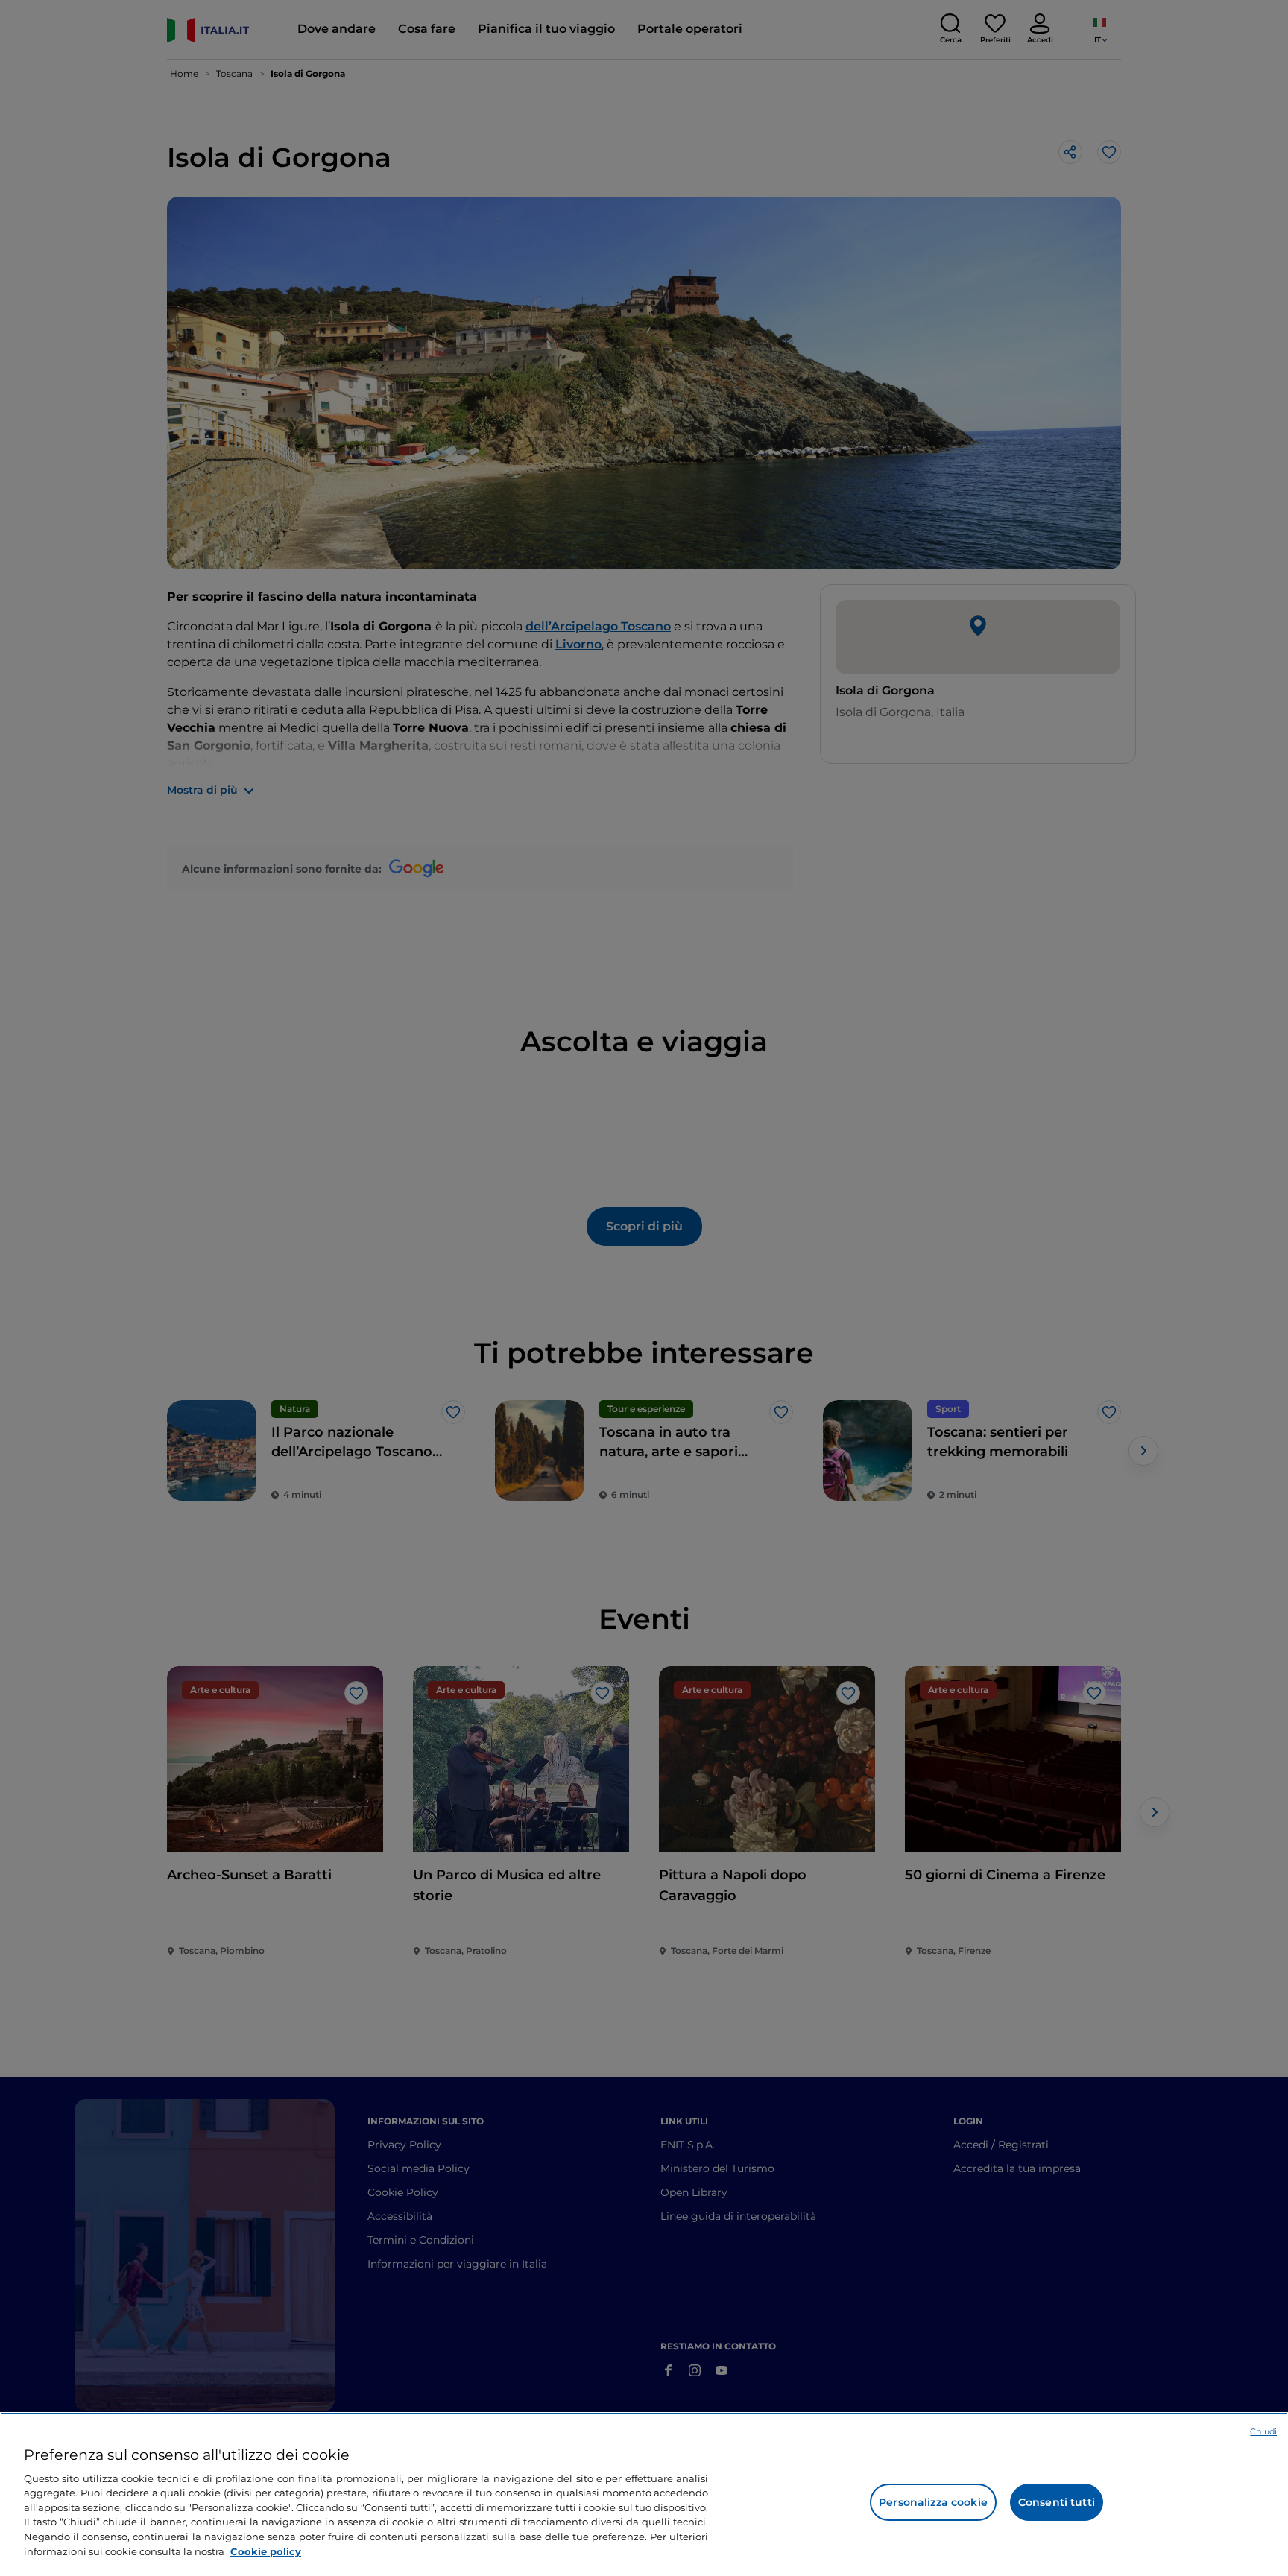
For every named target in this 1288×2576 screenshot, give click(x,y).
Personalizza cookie (933, 2502)
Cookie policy (266, 2551)
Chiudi (1263, 2431)
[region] (644, 2494)
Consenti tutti (1057, 2502)
